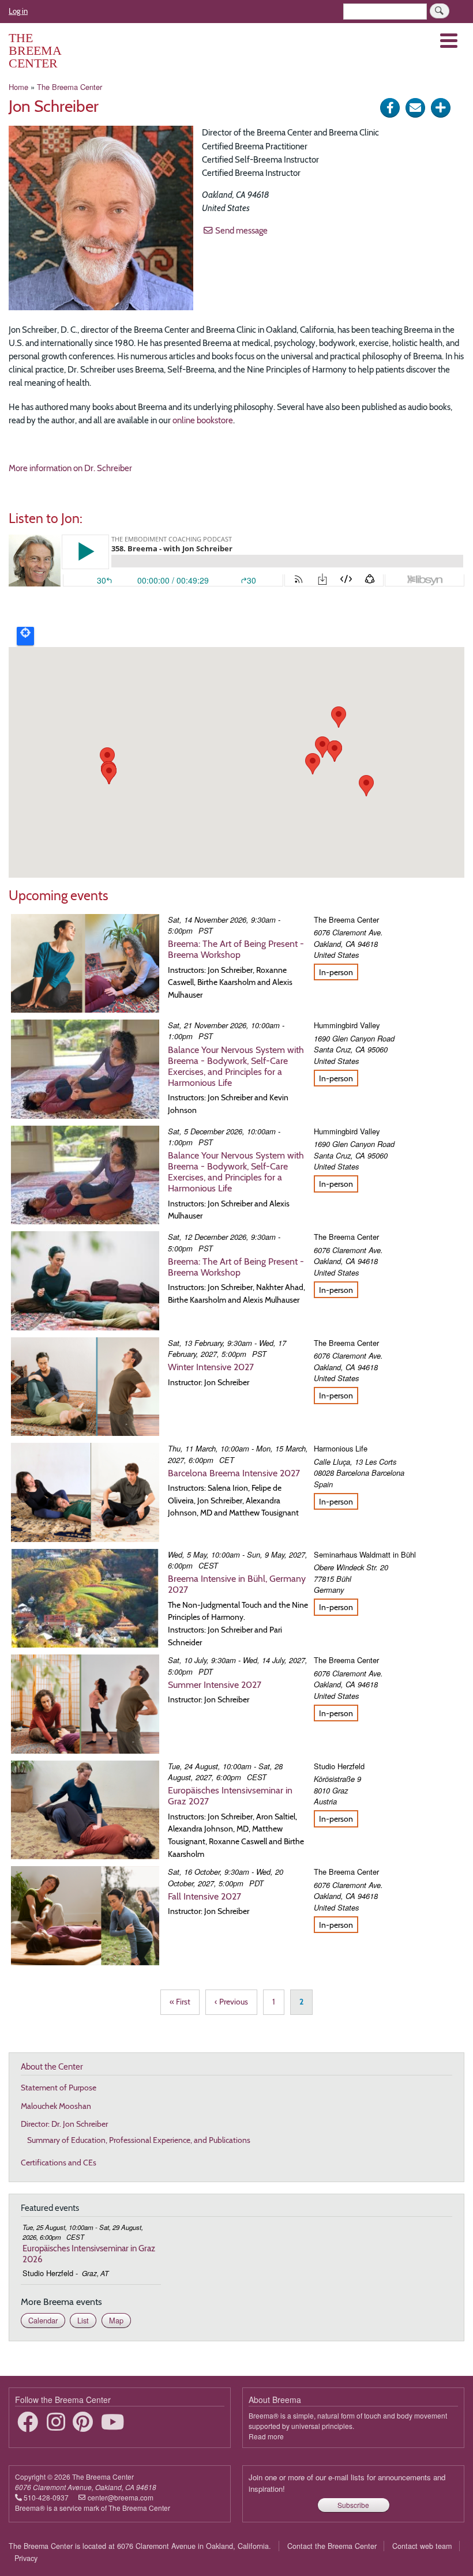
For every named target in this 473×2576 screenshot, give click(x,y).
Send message (241, 230)
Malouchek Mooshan (56, 2106)
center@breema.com (121, 2497)
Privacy (26, 2558)
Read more (266, 2436)
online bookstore (203, 420)
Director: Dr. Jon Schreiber (64, 2124)
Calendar (43, 2320)
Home (18, 87)
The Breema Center (35, 50)
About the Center (52, 2067)
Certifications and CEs (59, 2163)
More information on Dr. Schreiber (70, 468)
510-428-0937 (46, 2497)
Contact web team (422, 2546)
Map (116, 2320)
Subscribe (353, 2505)
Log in (18, 11)
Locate (25, 636)
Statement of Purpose (59, 2088)
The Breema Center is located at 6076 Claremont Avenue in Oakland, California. (140, 2546)
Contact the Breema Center (332, 2546)
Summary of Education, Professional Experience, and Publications (139, 2140)
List (83, 2320)
